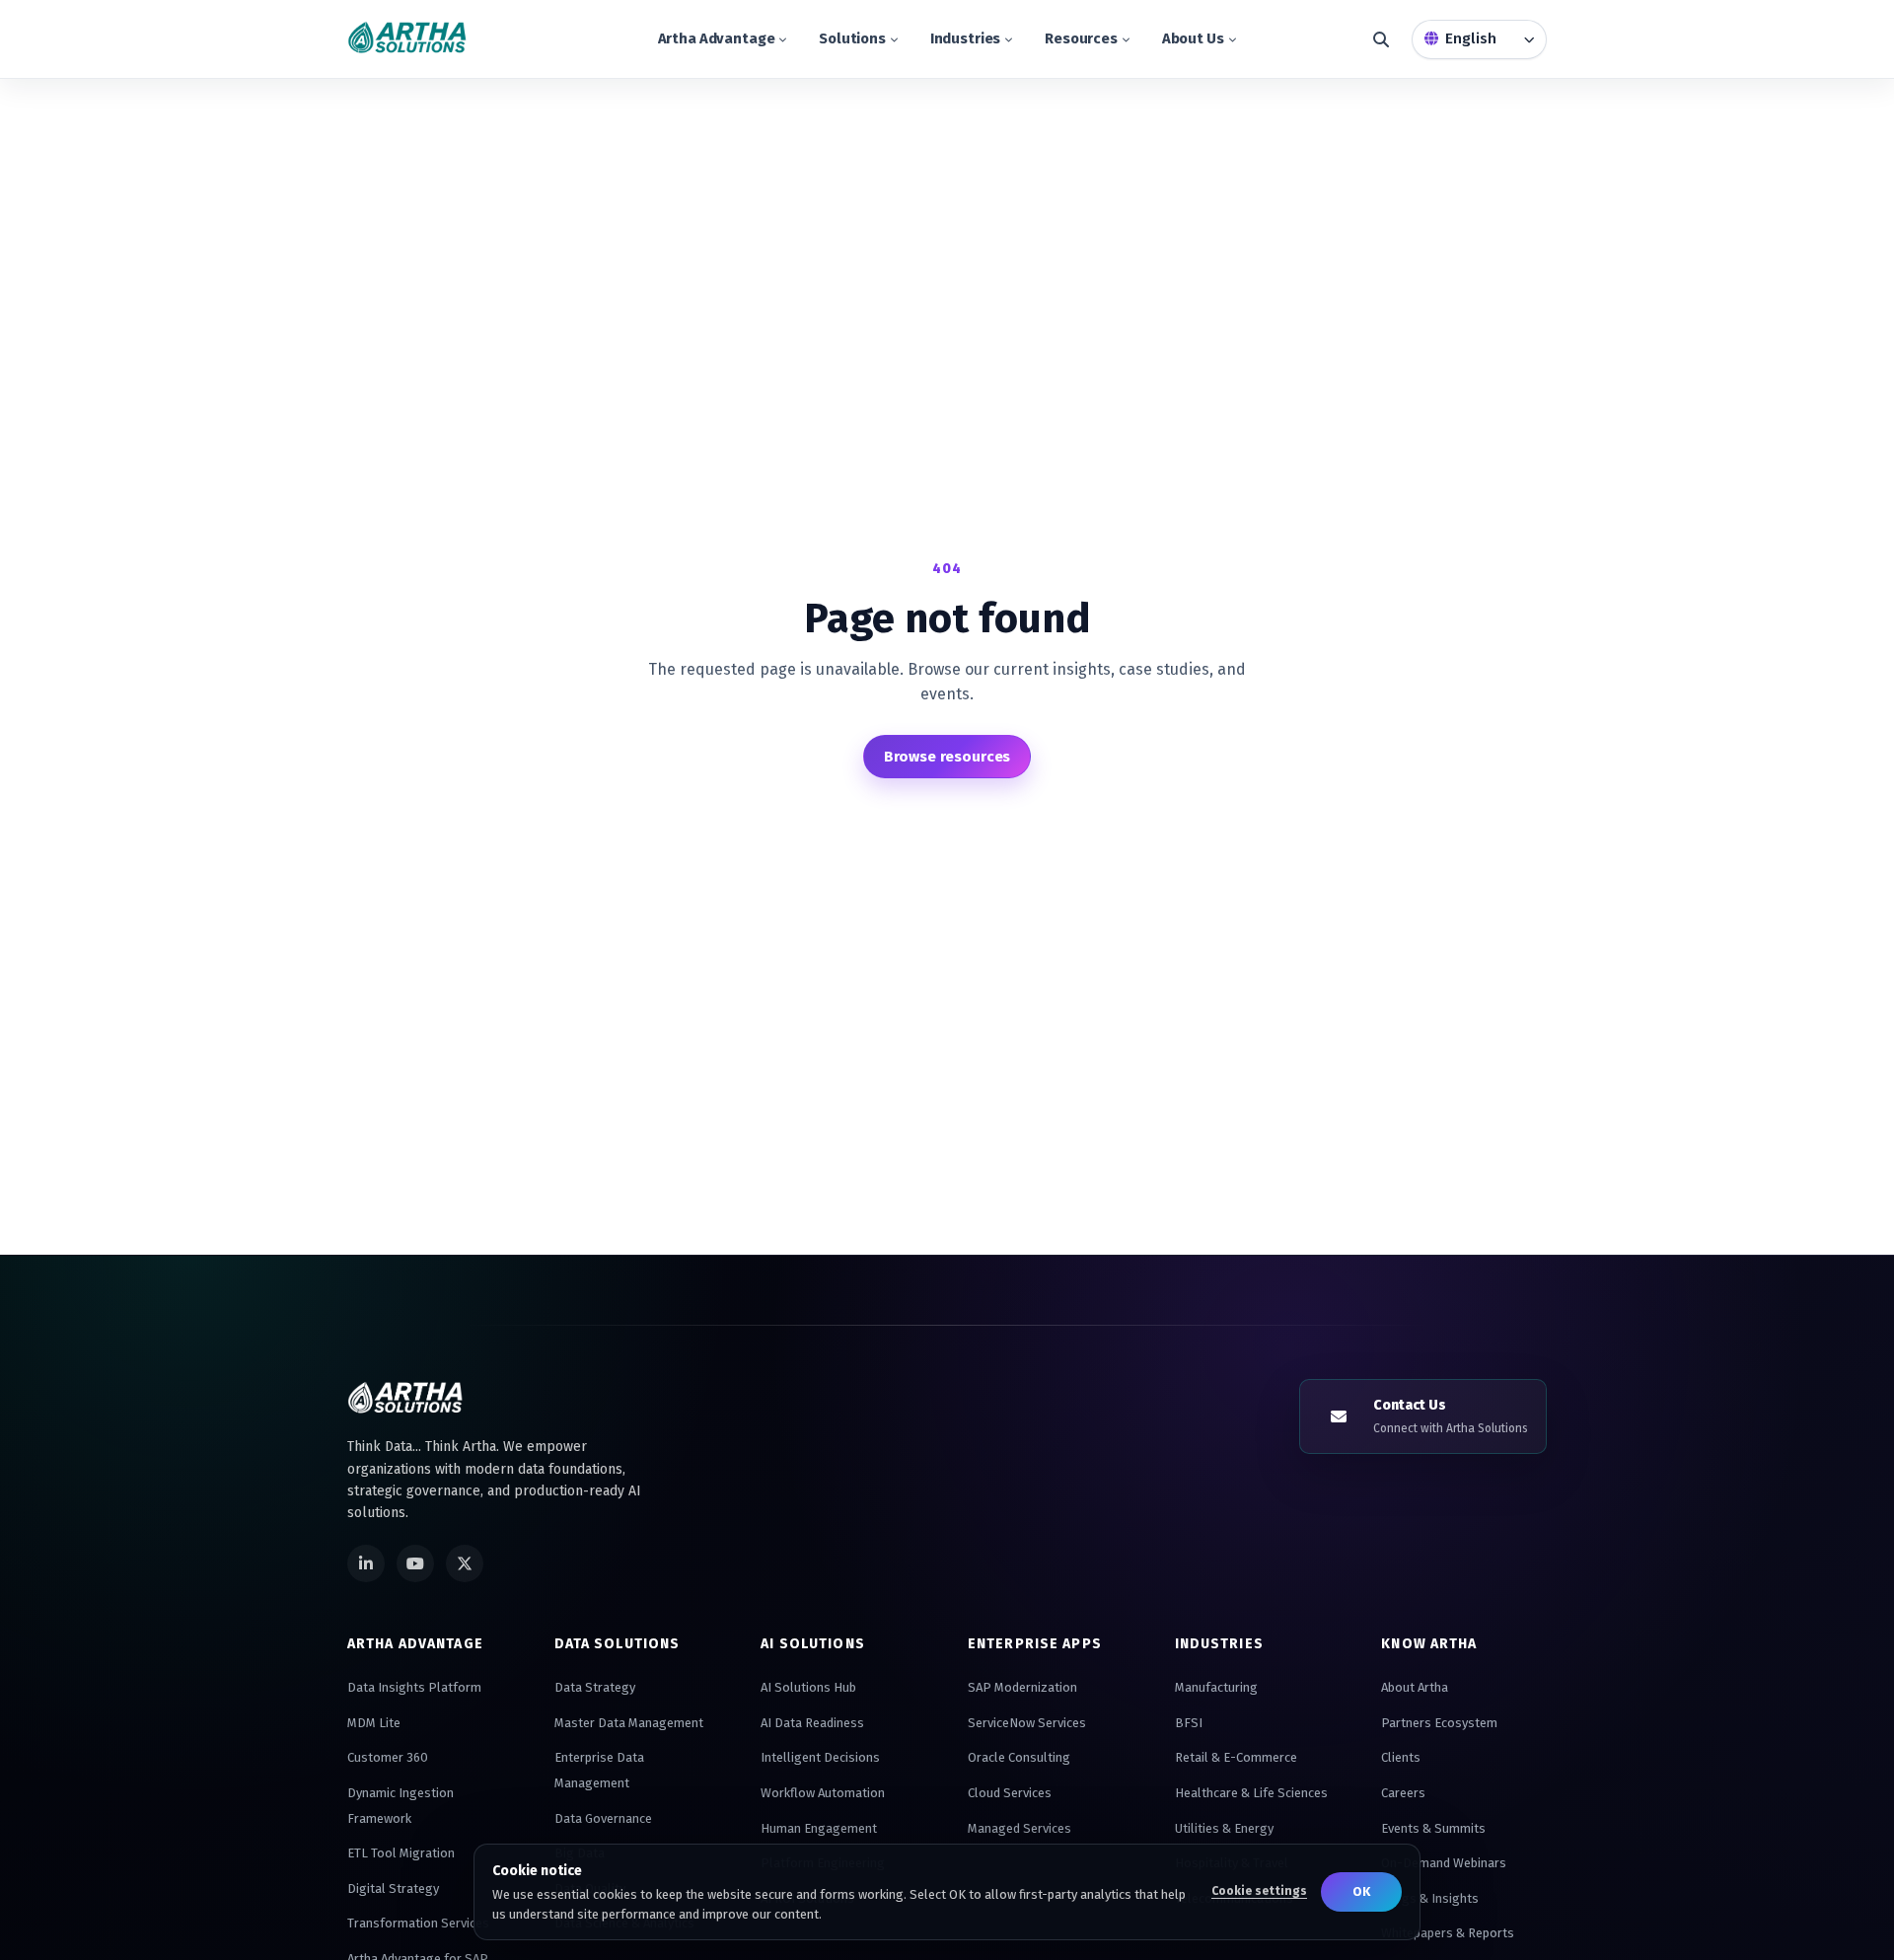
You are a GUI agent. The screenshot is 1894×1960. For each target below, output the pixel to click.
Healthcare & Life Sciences (1251, 1793)
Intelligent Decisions (820, 1757)
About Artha (1415, 1687)
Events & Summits (1433, 1828)
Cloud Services (1010, 1793)
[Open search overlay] (1381, 39)
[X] (465, 1563)
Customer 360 (388, 1757)
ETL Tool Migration (401, 1853)
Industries (966, 38)
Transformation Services (418, 1923)
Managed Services (1020, 1828)
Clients (1401, 1757)
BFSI (1189, 1723)
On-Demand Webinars (1444, 1863)
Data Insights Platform (414, 1687)
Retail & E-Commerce (1236, 1757)
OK (1361, 1891)
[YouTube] (415, 1563)
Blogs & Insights (1430, 1898)
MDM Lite (374, 1723)
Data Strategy (595, 1687)
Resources (1081, 38)
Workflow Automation (823, 1793)
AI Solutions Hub (808, 1687)
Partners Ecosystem (1439, 1723)
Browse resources (947, 757)
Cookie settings (1259, 1891)
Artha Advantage (717, 38)
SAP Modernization (1022, 1687)
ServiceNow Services (1027, 1723)
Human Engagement (819, 1828)
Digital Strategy (393, 1888)
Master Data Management (629, 1723)
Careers (1403, 1793)
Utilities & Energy (1224, 1828)
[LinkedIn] (366, 1563)
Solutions (852, 38)
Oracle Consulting (1019, 1757)
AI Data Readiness (812, 1723)
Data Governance (603, 1818)
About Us (1193, 38)
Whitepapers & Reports (1448, 1933)
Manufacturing (1216, 1687)
